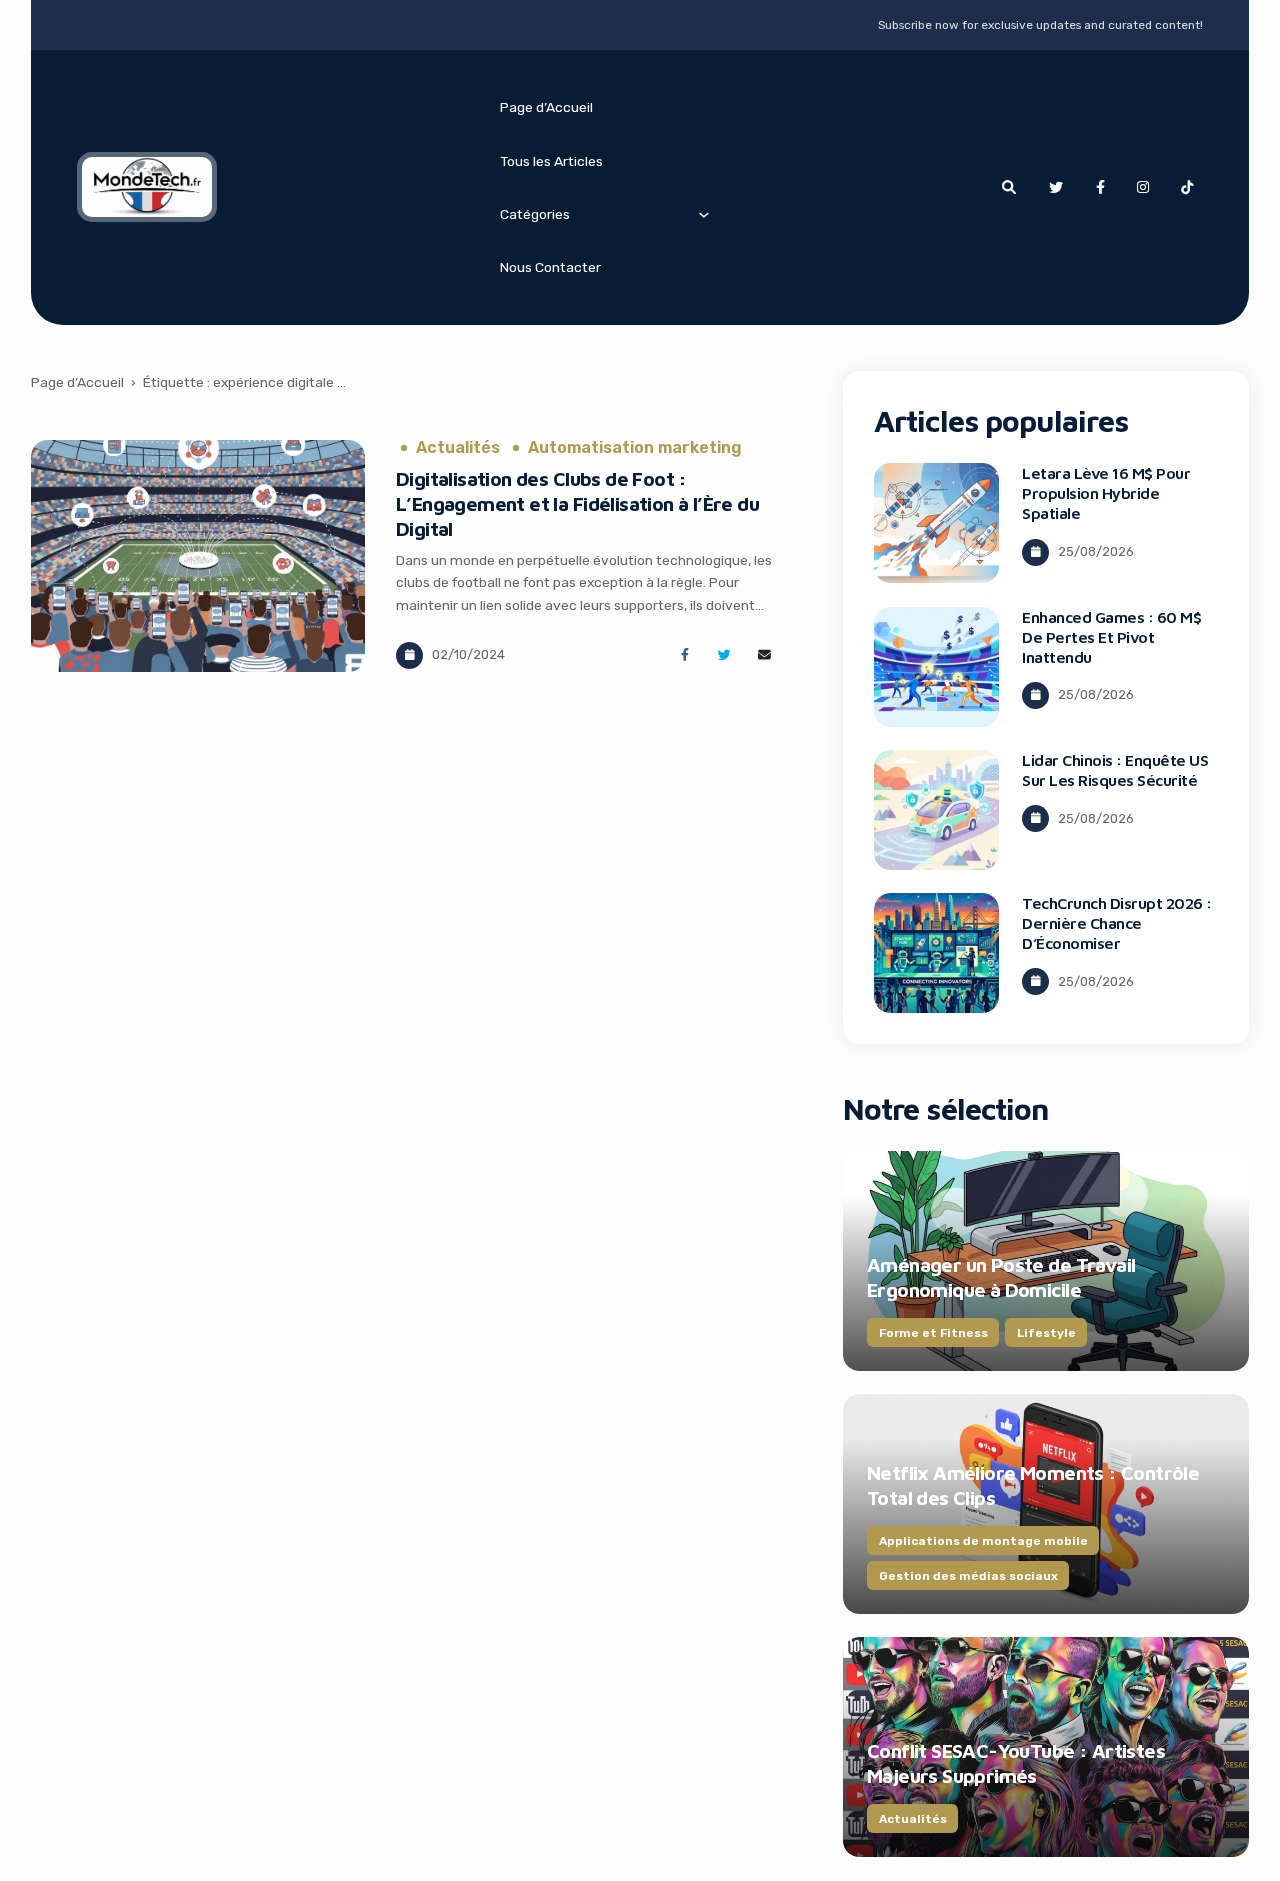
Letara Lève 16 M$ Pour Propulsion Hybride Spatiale (1106, 493)
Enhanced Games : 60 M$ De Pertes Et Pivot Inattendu (1111, 637)
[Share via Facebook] (684, 655)
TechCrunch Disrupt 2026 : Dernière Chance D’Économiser (1117, 923)
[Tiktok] (1187, 188)
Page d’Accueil (546, 107)
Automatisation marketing (635, 448)
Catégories (535, 214)
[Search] (1009, 188)
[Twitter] (1056, 188)
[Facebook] (1100, 188)
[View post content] (198, 556)
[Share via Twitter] (724, 655)
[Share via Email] (764, 655)
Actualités (458, 448)
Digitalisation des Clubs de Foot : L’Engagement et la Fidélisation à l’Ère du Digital (577, 503)
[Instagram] (1143, 188)
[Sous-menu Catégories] (704, 214)
